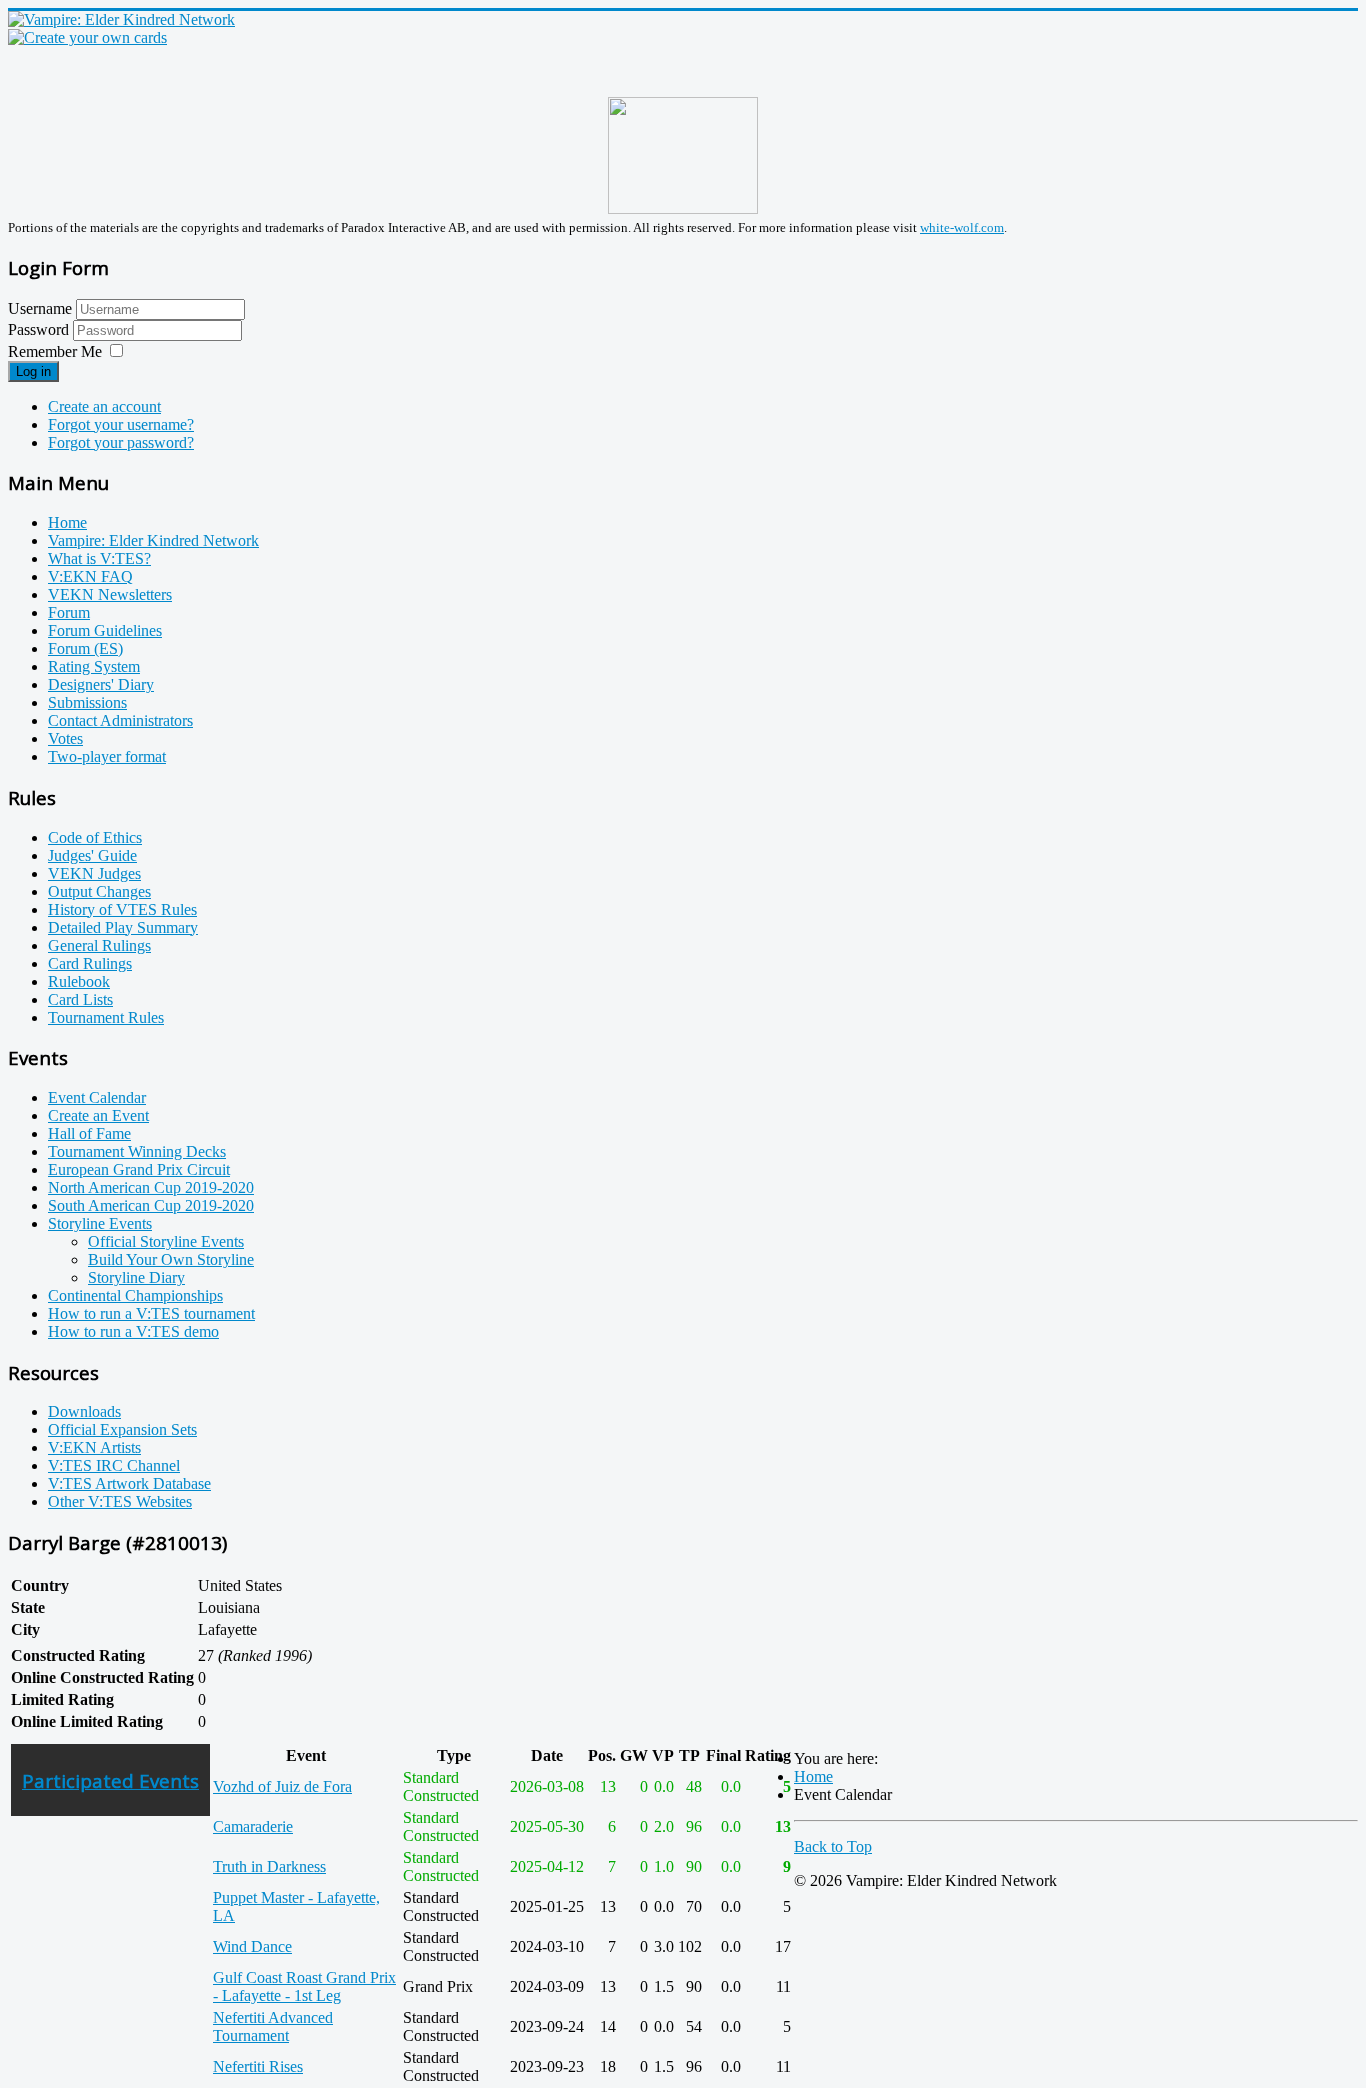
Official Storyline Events (166, 1241)
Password (40, 329)
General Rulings (99, 945)
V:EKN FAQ (90, 576)
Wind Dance (252, 1946)
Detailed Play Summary (123, 927)
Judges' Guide (92, 855)
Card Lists (80, 999)
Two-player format (107, 756)
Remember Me (55, 351)
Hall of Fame (89, 1133)
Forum (69, 612)
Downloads (84, 1411)
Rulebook (79, 981)
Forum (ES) (85, 648)
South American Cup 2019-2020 (151, 1205)
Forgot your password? (121, 442)
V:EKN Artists (94, 1447)
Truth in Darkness (269, 1866)
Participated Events (110, 1780)
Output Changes (99, 891)
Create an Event (98, 1115)
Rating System (94, 666)
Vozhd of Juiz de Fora (282, 1786)
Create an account (104, 406)
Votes (65, 738)
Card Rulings (90, 963)
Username (40, 308)
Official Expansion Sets (122, 1429)
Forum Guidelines (105, 630)
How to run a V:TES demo (133, 1331)
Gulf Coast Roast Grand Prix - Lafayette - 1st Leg (304, 1986)
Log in (33, 371)
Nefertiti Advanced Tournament (273, 2026)
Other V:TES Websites (120, 1501)
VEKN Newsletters (110, 594)
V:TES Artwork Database (129, 1483)
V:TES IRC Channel (114, 1465)
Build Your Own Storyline (171, 1259)
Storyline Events (100, 1223)
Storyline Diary (136, 1277)
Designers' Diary (101, 684)
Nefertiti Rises (258, 2066)
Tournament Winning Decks (137, 1151)
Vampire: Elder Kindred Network (153, 540)
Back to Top (833, 1846)
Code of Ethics (95, 837)
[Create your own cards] (87, 37)
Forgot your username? (121, 424)
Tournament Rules (106, 1017)
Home (67, 522)
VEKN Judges (94, 873)
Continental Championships (135, 1295)
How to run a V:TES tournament (151, 1313)
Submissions (87, 702)
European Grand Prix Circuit (139, 1169)
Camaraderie (253, 1826)
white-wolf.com (962, 227)
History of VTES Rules (122, 909)
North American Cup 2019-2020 (151, 1187)
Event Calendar (97, 1097)
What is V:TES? (99, 558)
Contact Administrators (120, 720)
